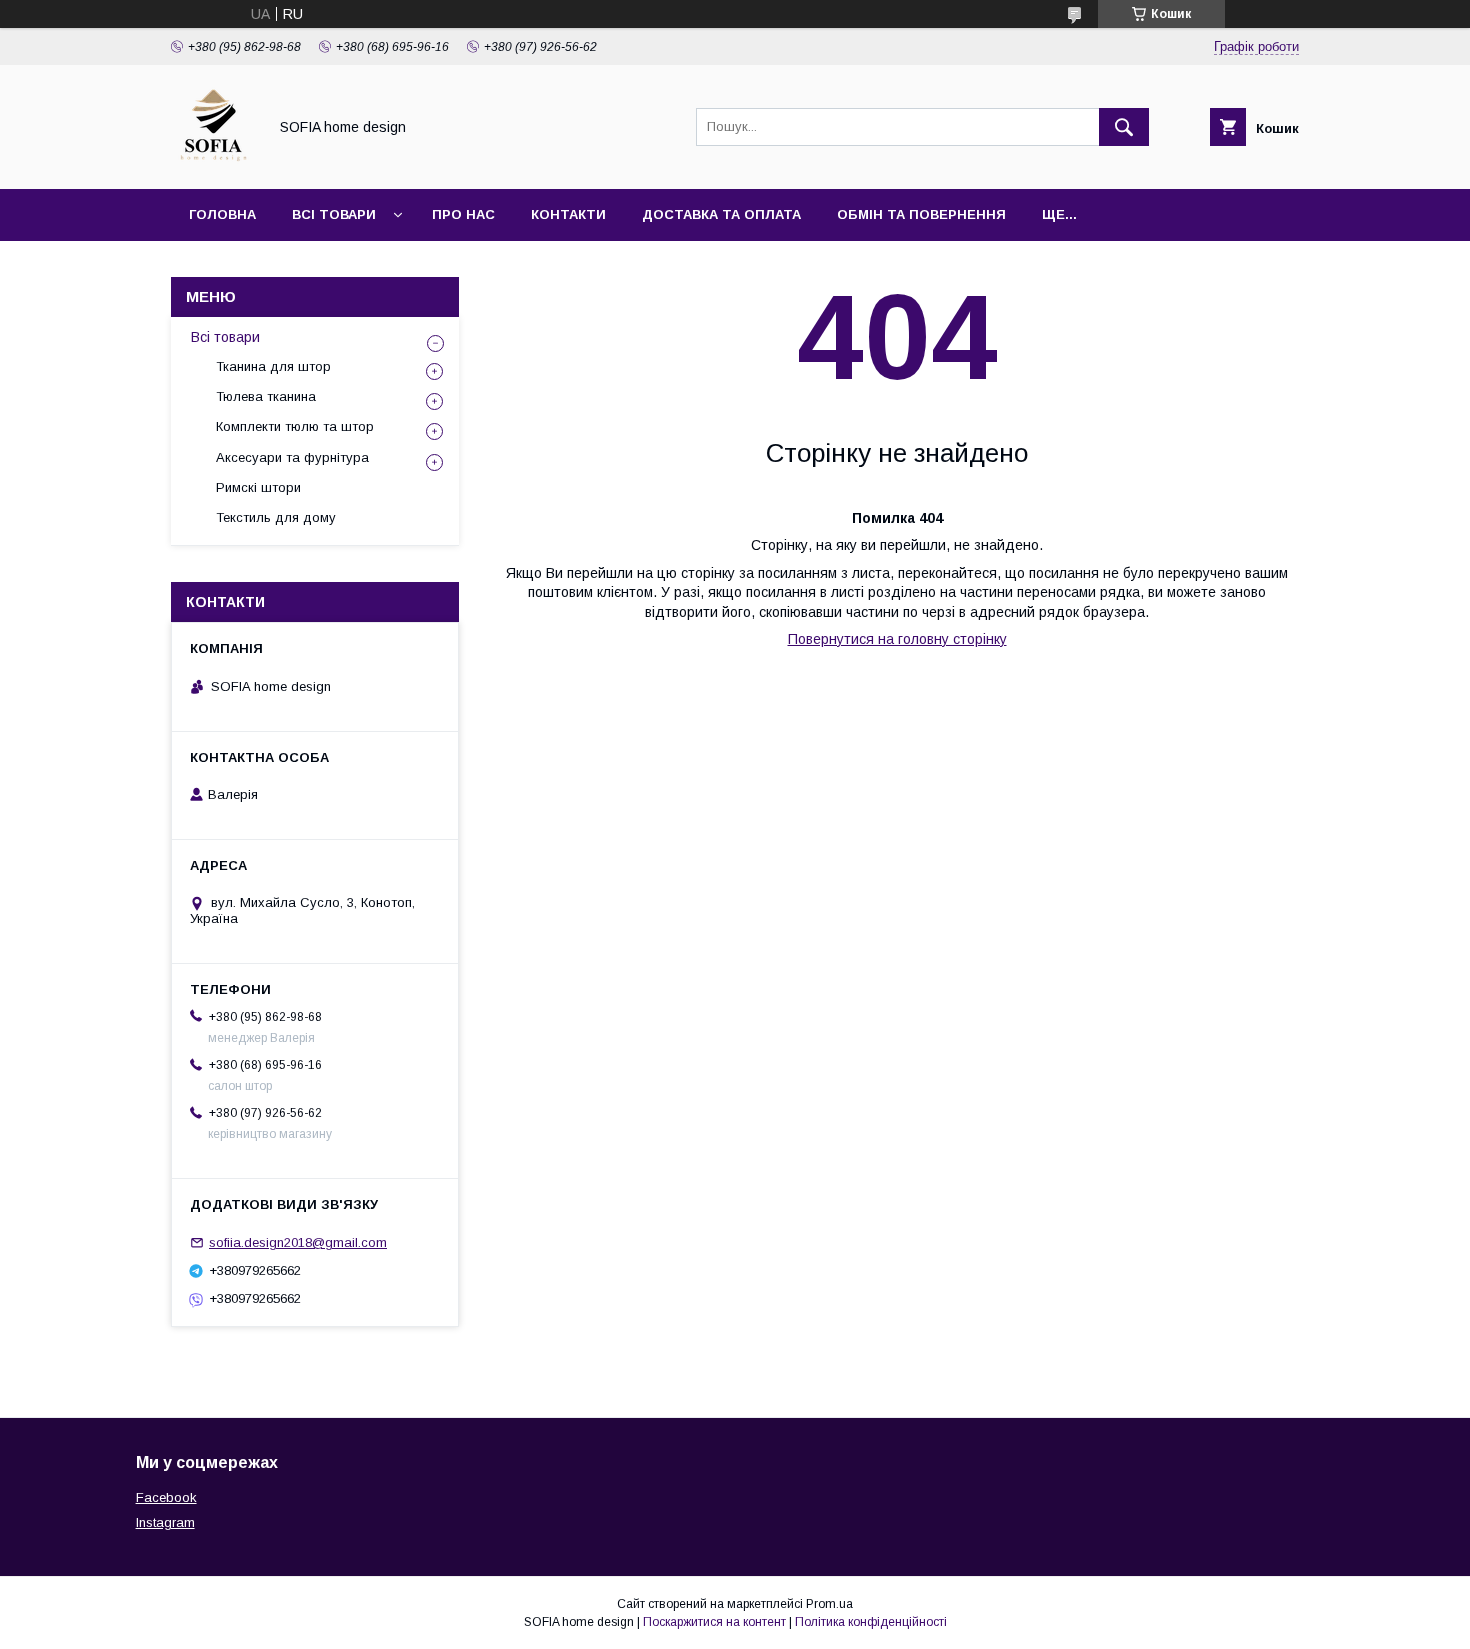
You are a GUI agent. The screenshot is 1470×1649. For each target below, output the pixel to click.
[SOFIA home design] (213, 163)
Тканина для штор (273, 366)
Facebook (166, 1497)
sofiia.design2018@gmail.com (298, 1242)
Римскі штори (258, 487)
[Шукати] (1124, 127)
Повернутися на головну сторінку (897, 639)
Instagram (165, 1522)
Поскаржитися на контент (714, 1622)
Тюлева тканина (266, 396)
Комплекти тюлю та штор (295, 426)
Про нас (463, 214)
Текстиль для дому (276, 517)
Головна (222, 214)
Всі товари (334, 214)
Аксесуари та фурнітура (292, 457)
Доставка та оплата (721, 214)
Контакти (568, 214)
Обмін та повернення (921, 214)
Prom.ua (829, 1604)
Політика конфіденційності (871, 1622)
